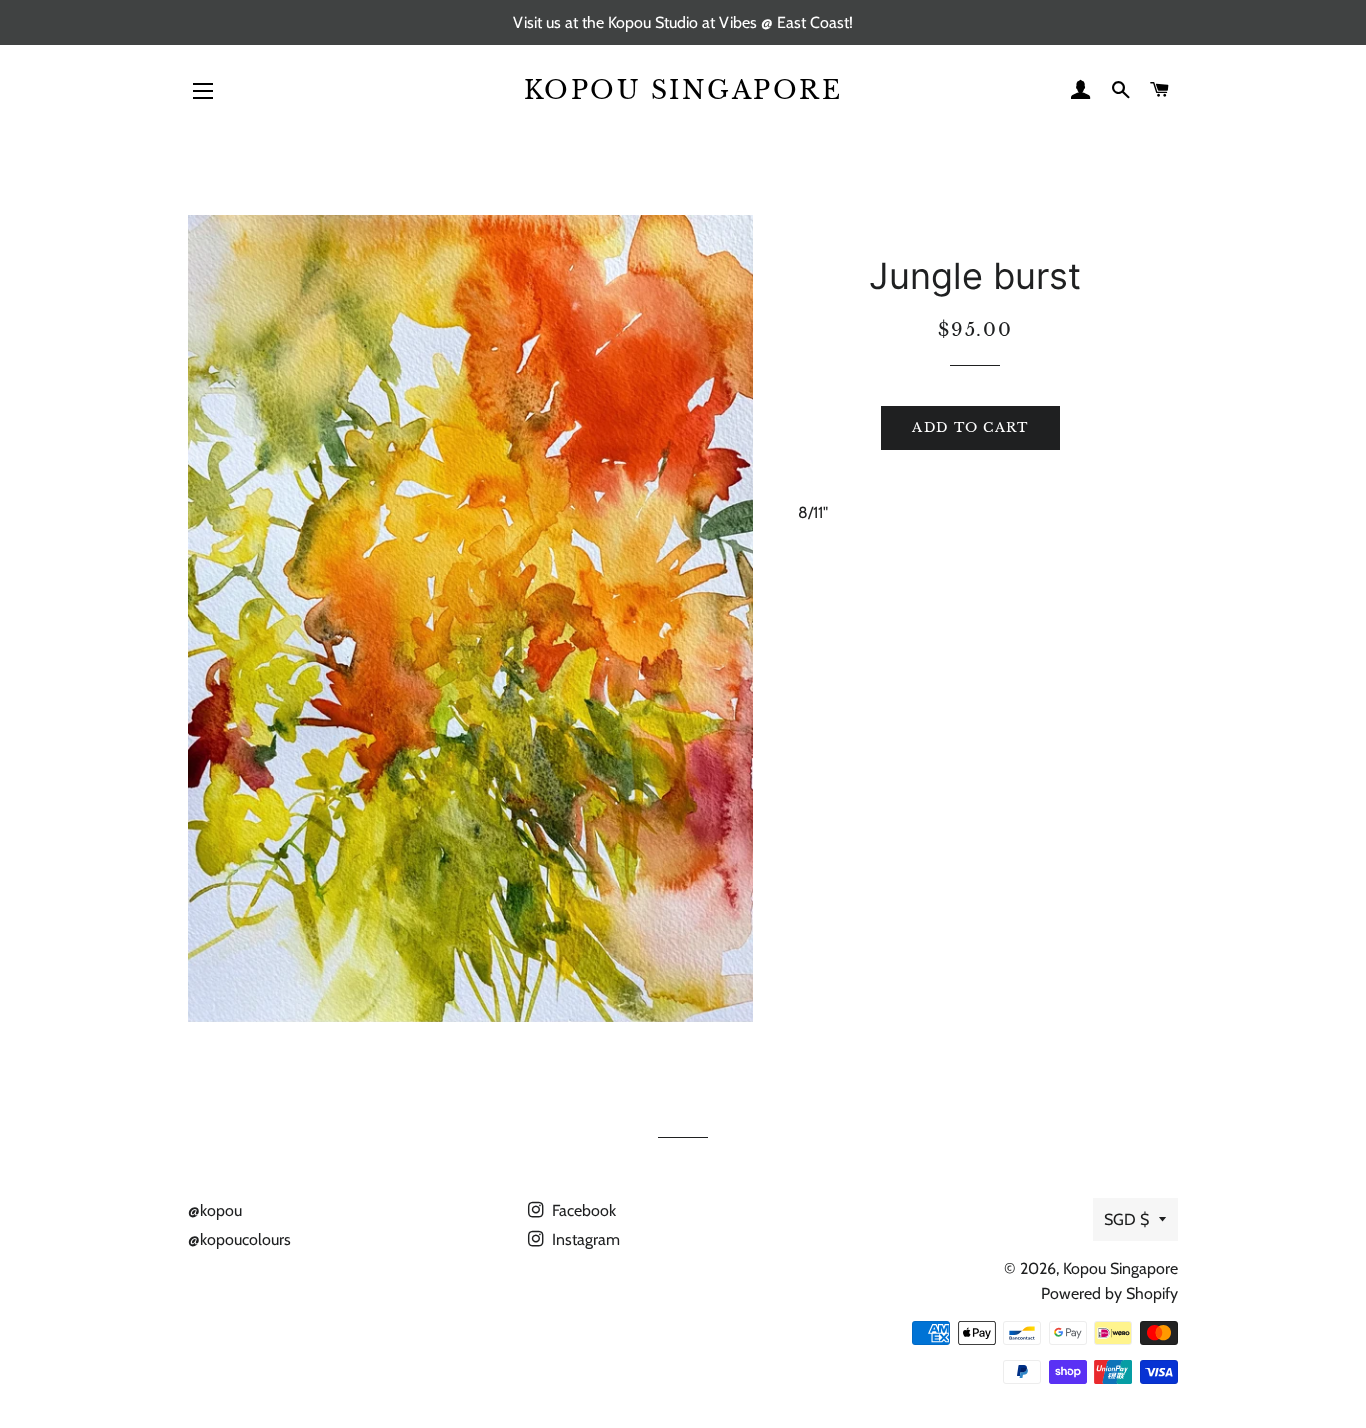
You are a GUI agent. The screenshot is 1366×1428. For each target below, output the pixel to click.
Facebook (582, 1210)
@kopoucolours (239, 1239)
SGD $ (1126, 1219)
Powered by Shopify (1109, 1293)
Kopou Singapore (683, 90)
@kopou (215, 1210)
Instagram (584, 1239)
